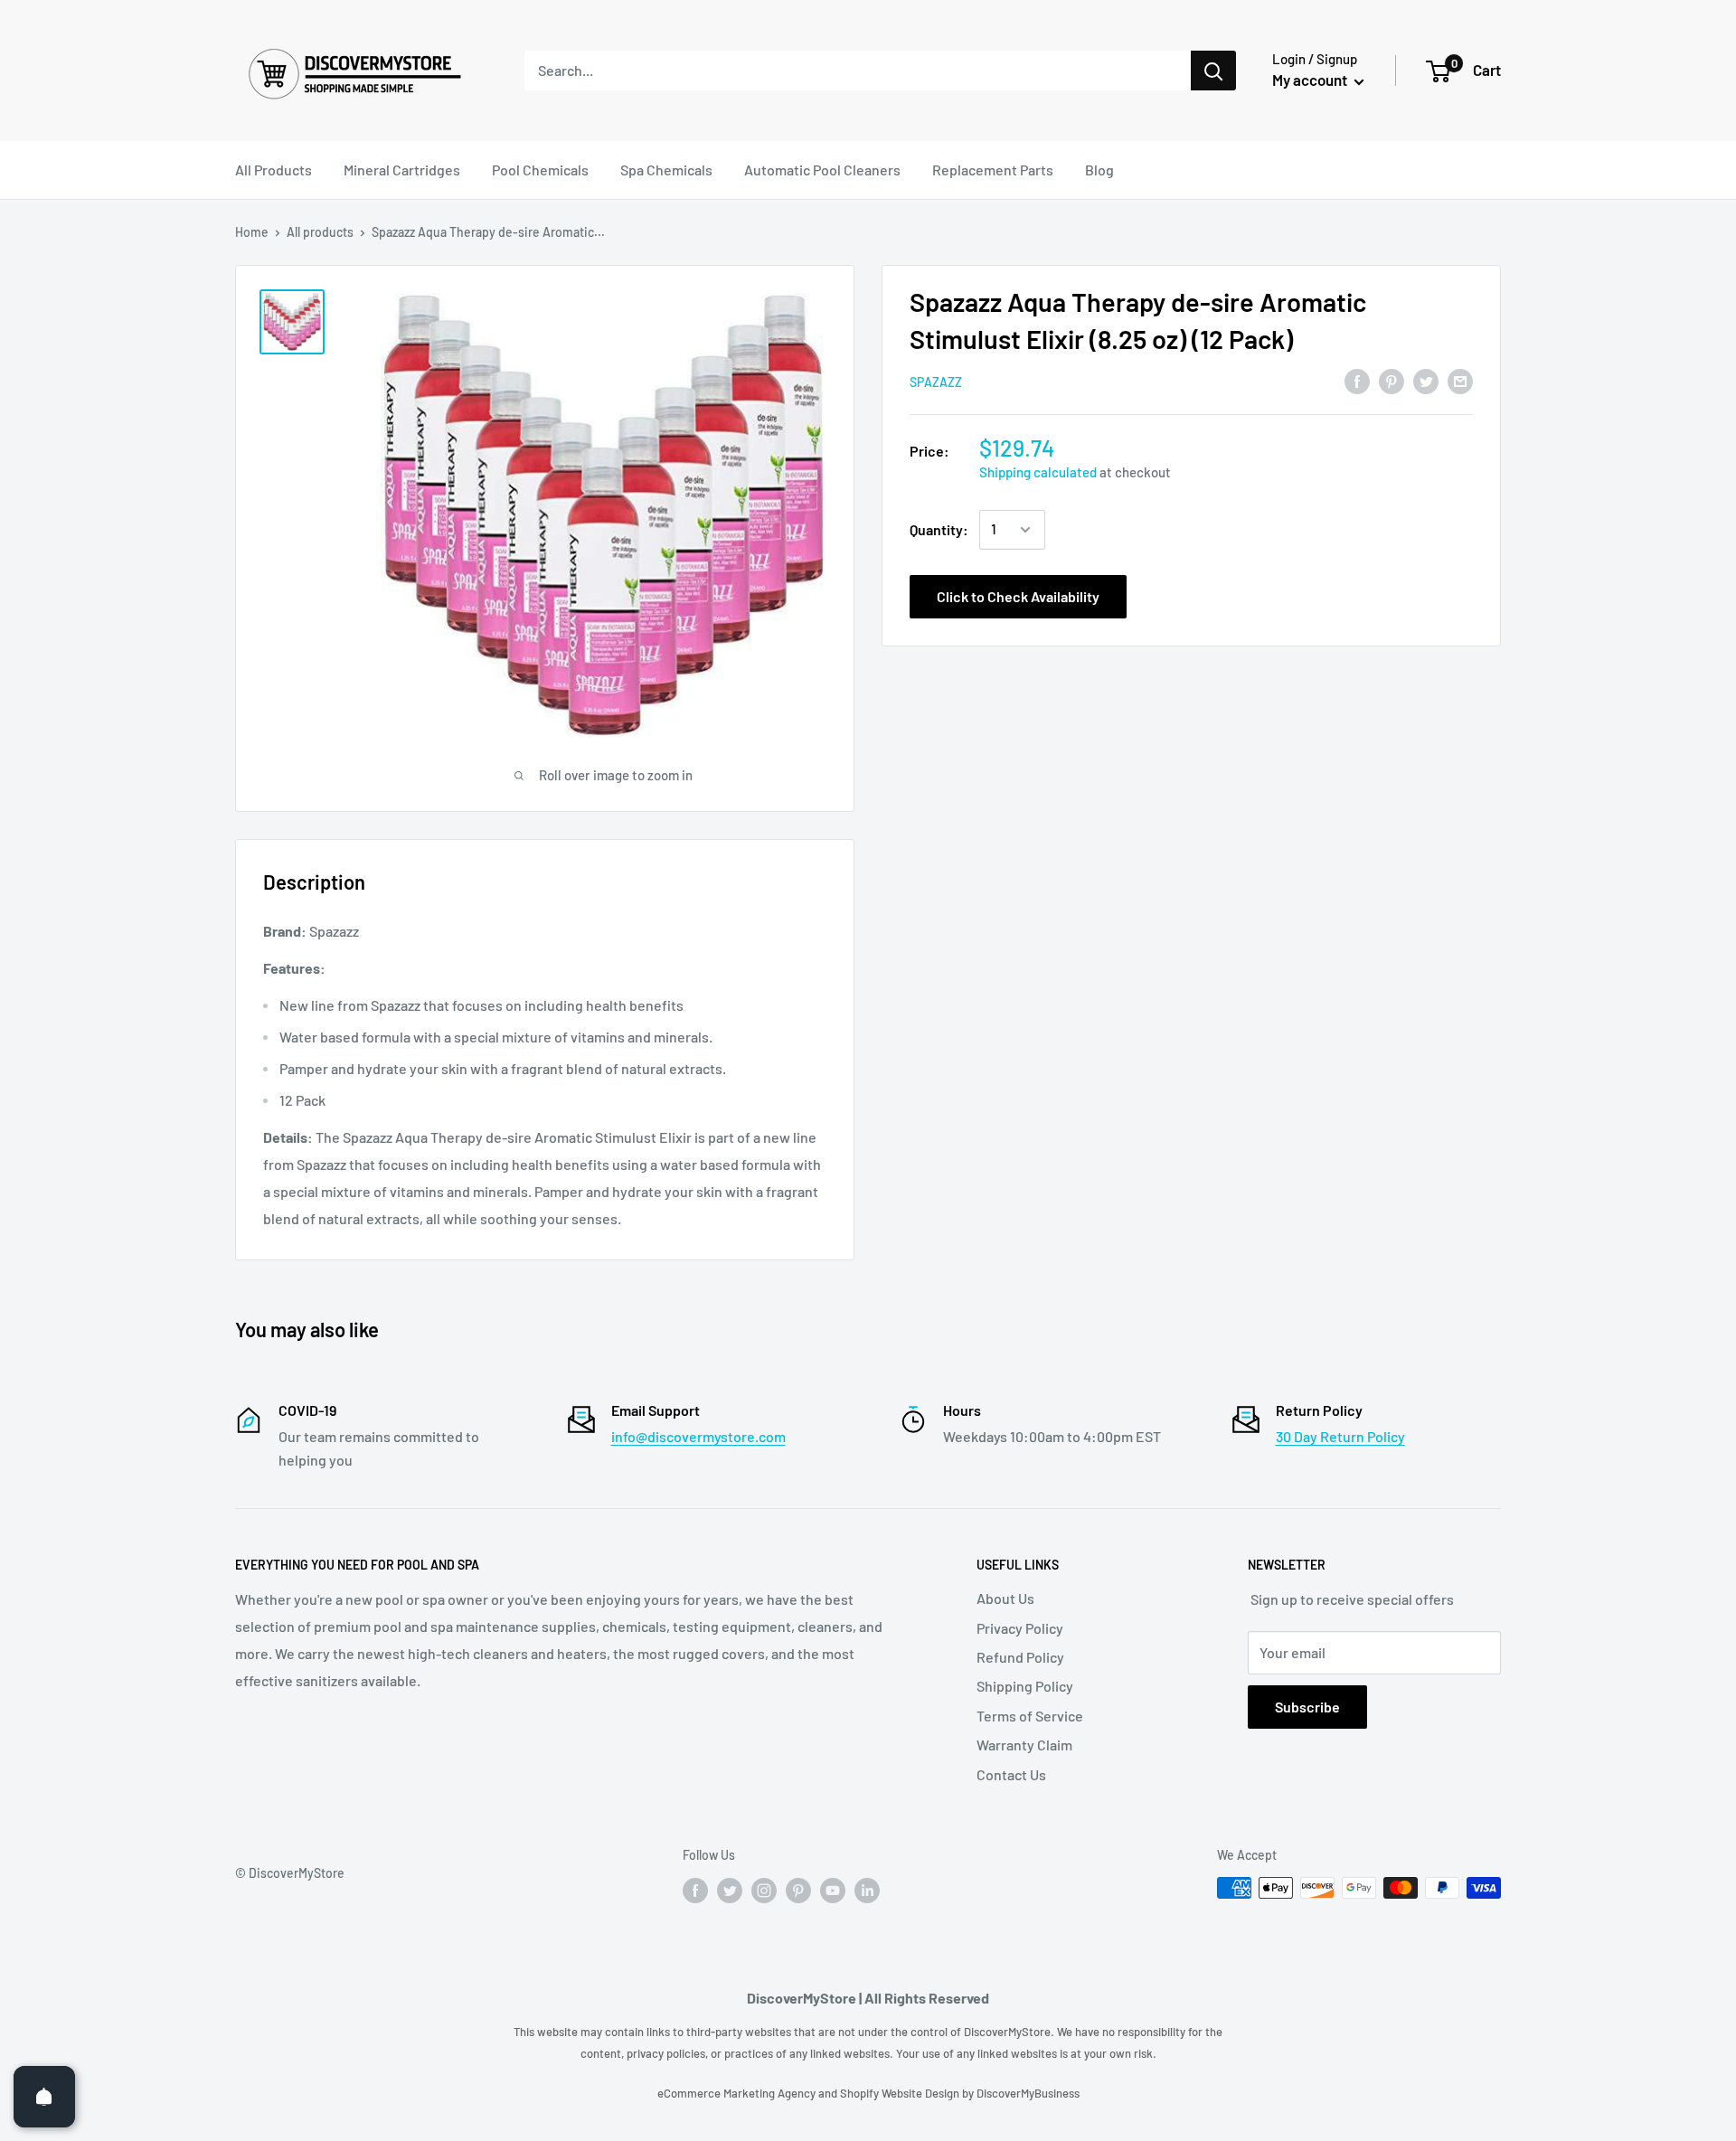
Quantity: (939, 529)
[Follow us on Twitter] (730, 1890)
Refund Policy (1020, 1657)
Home (252, 232)
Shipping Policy (1025, 1686)
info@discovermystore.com (698, 1436)
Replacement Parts (993, 170)
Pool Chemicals (540, 170)
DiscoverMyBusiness (1028, 2093)
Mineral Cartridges (402, 170)
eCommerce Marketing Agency (738, 2093)
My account (1311, 80)
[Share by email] (1460, 380)
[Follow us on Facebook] (695, 1890)
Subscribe (1307, 1707)
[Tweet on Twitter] (1426, 380)
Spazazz (936, 382)
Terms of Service (1030, 1716)
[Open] (44, 2097)
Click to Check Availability (1018, 596)
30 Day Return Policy (1340, 1436)
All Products (274, 170)
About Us (1005, 1598)
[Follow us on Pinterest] (798, 1890)
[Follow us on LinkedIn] (867, 1890)
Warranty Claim (1024, 1745)
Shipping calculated (1038, 472)
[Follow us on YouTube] (833, 1890)
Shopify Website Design (901, 2093)
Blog (1099, 170)
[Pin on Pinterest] (1392, 380)
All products (320, 232)
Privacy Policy (1020, 1628)
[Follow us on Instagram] (764, 1890)
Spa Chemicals (666, 170)
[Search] (1213, 71)
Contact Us (1011, 1774)
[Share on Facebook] (1357, 380)
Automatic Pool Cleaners (822, 170)
